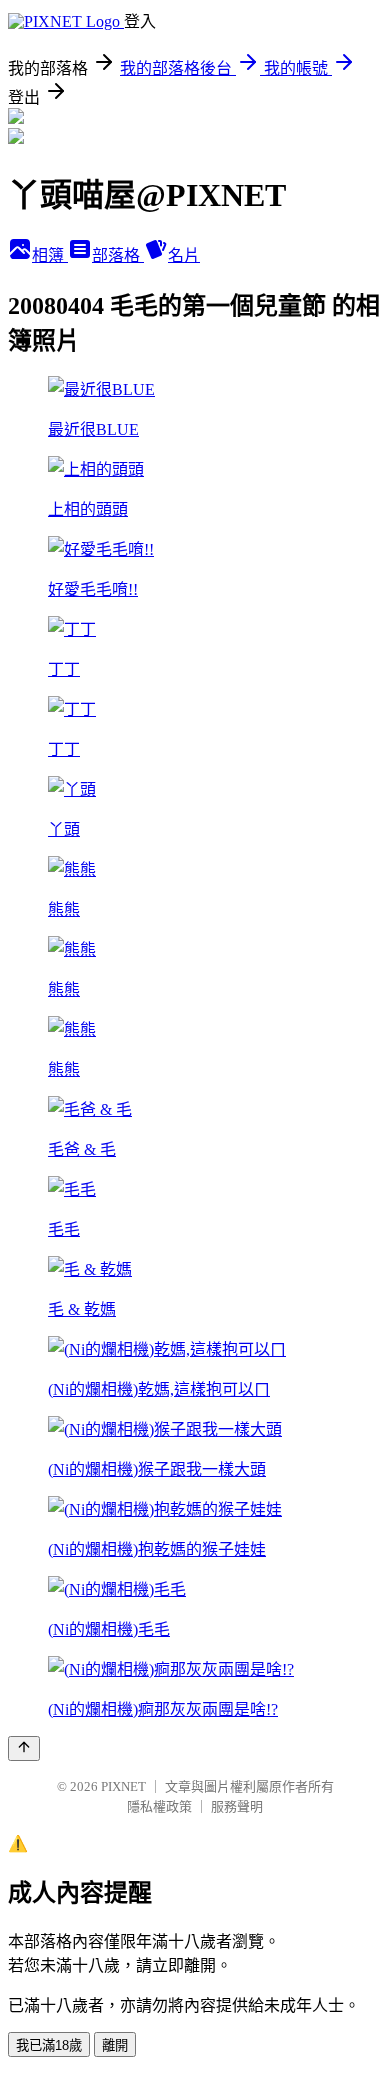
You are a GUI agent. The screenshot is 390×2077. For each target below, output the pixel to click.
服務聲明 (237, 1806)
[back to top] (24, 1748)
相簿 (50, 255)
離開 (115, 2045)
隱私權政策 (159, 1806)
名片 (184, 255)
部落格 (118, 255)
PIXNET (123, 1786)
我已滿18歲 (49, 2045)
